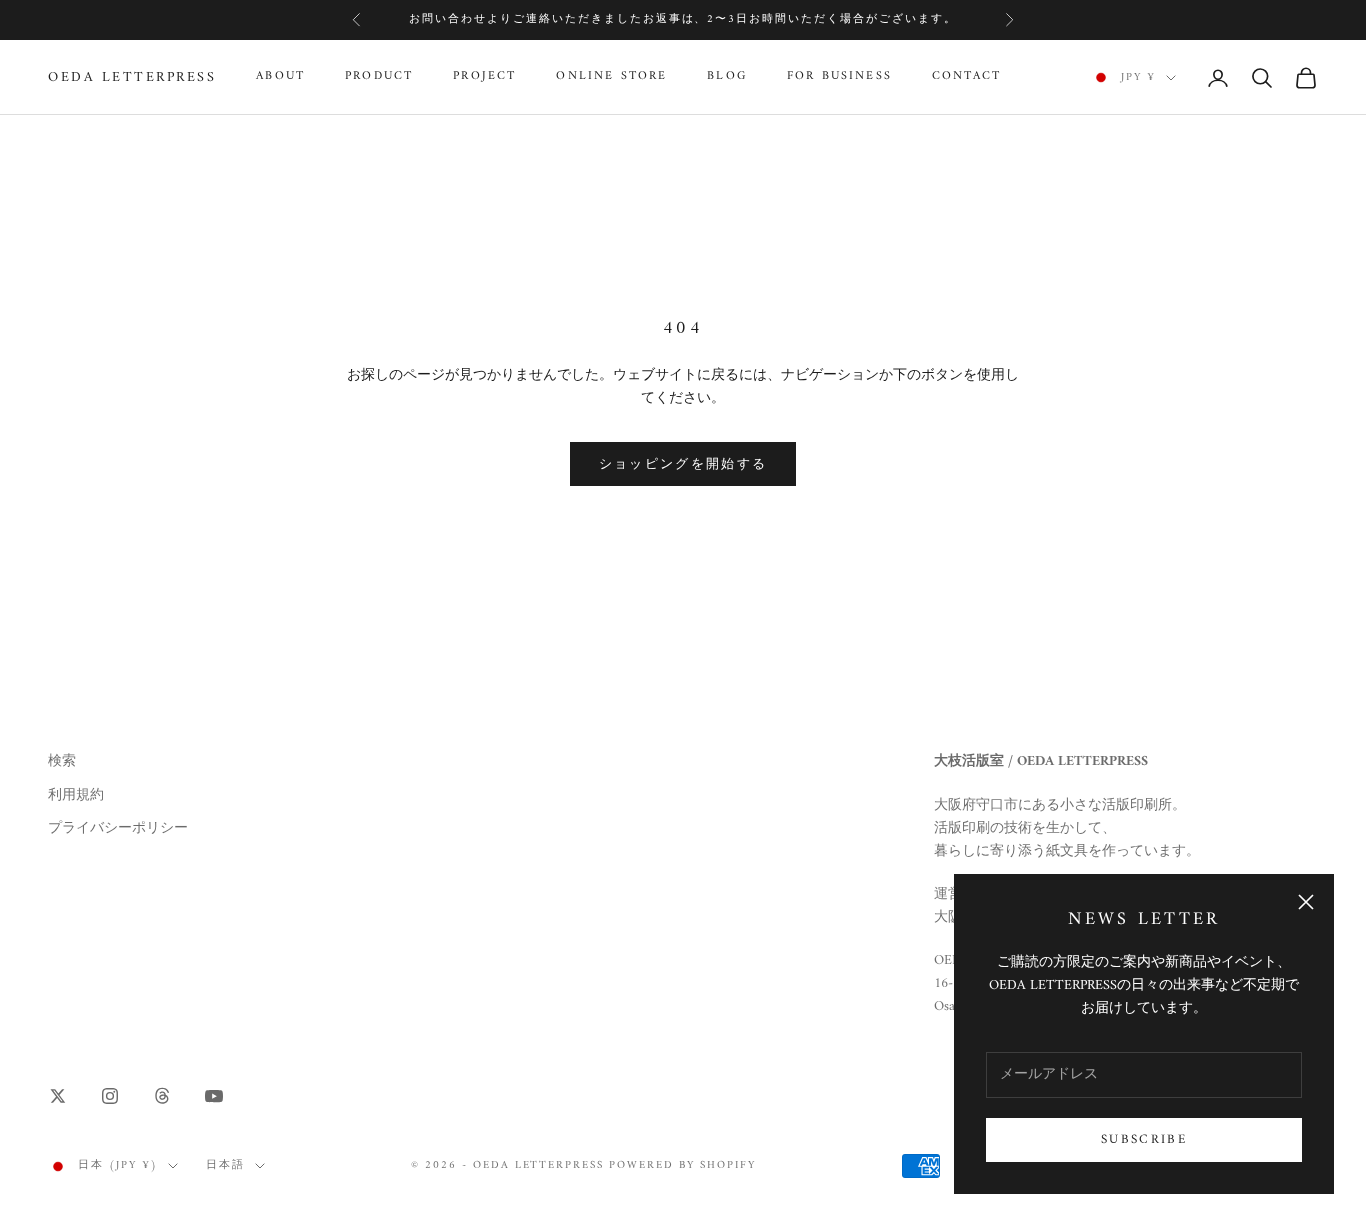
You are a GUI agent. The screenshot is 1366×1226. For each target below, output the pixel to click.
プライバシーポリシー (118, 828)
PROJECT (484, 78)
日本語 (225, 1166)
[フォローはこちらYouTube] (214, 1096)
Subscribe (1144, 1139)
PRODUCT (379, 78)
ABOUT (280, 78)
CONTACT (966, 78)
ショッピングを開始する (683, 464)
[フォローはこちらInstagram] (110, 1096)
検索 (62, 761)
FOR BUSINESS (839, 78)
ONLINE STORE (611, 78)
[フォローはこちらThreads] (162, 1096)
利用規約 (76, 795)
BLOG (727, 78)
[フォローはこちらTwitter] (58, 1096)
